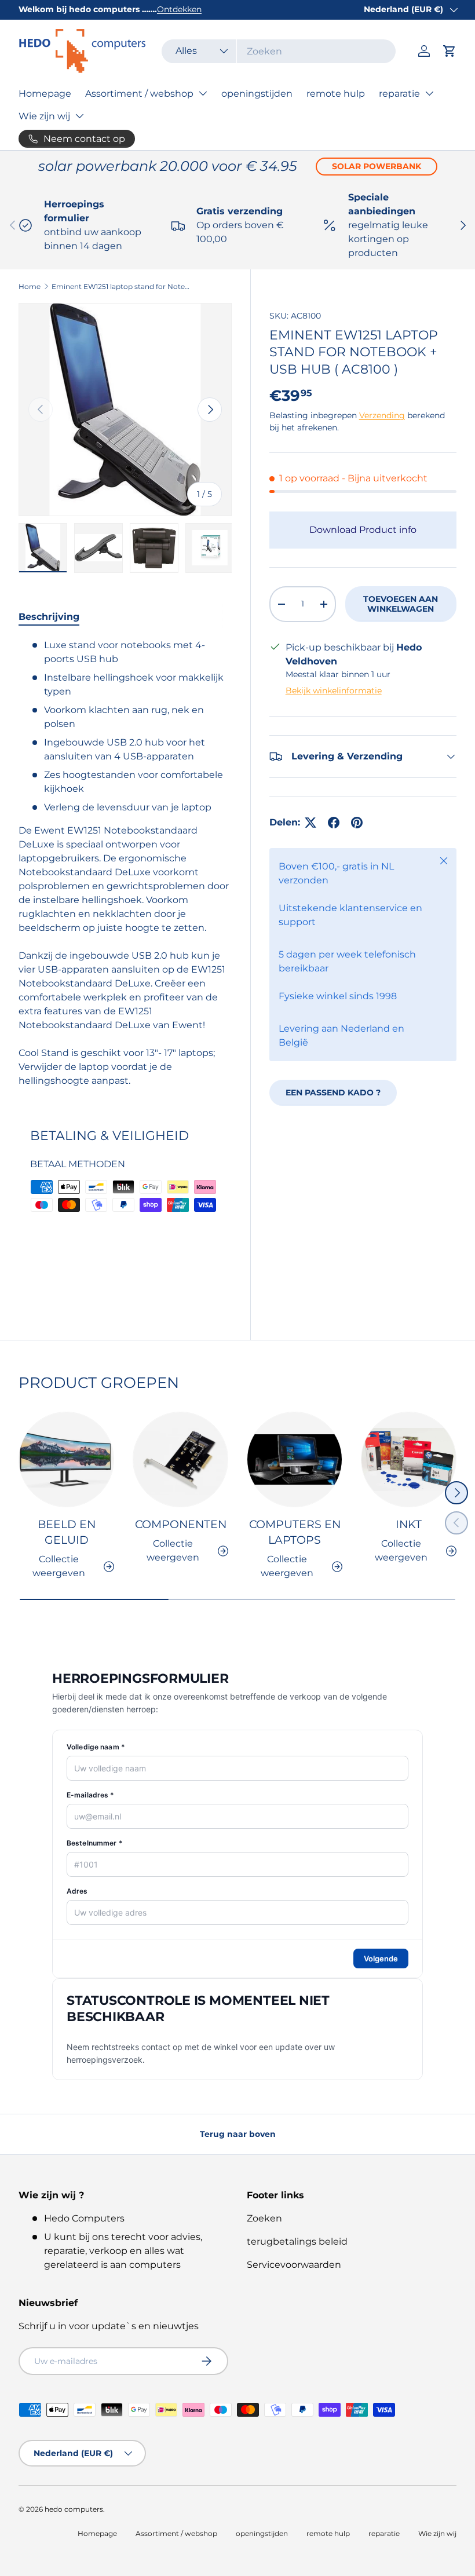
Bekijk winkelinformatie (334, 690)
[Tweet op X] (310, 823)
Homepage (45, 94)
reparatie (399, 94)
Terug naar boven (238, 2134)
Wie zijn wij (44, 116)
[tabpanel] (125, 863)
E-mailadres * (91, 1795)
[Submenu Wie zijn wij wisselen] (79, 116)
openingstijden (257, 94)
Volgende (381, 1959)
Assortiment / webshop (139, 94)
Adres (77, 1891)
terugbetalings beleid (297, 2241)
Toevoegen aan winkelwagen (401, 604)
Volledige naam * (96, 1747)
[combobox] (279, 51)
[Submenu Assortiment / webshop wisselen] (203, 93)
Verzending (382, 415)
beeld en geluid (67, 1532)
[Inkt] (409, 1459)
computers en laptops (295, 1532)
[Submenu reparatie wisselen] (429, 93)
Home (30, 286)
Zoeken (264, 2218)
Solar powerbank (377, 166)
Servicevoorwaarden (294, 2265)
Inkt (409, 1524)
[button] (450, 51)
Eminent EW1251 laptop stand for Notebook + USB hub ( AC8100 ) (121, 286)
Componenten (181, 1524)
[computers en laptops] (295, 1459)
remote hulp (336, 94)
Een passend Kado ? (333, 1092)
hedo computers (74, 2509)
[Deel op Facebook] (334, 823)
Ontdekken (179, 9)
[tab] (49, 617)
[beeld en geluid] (66, 1459)
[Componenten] (180, 1459)
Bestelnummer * (95, 1843)
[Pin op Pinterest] (357, 823)
